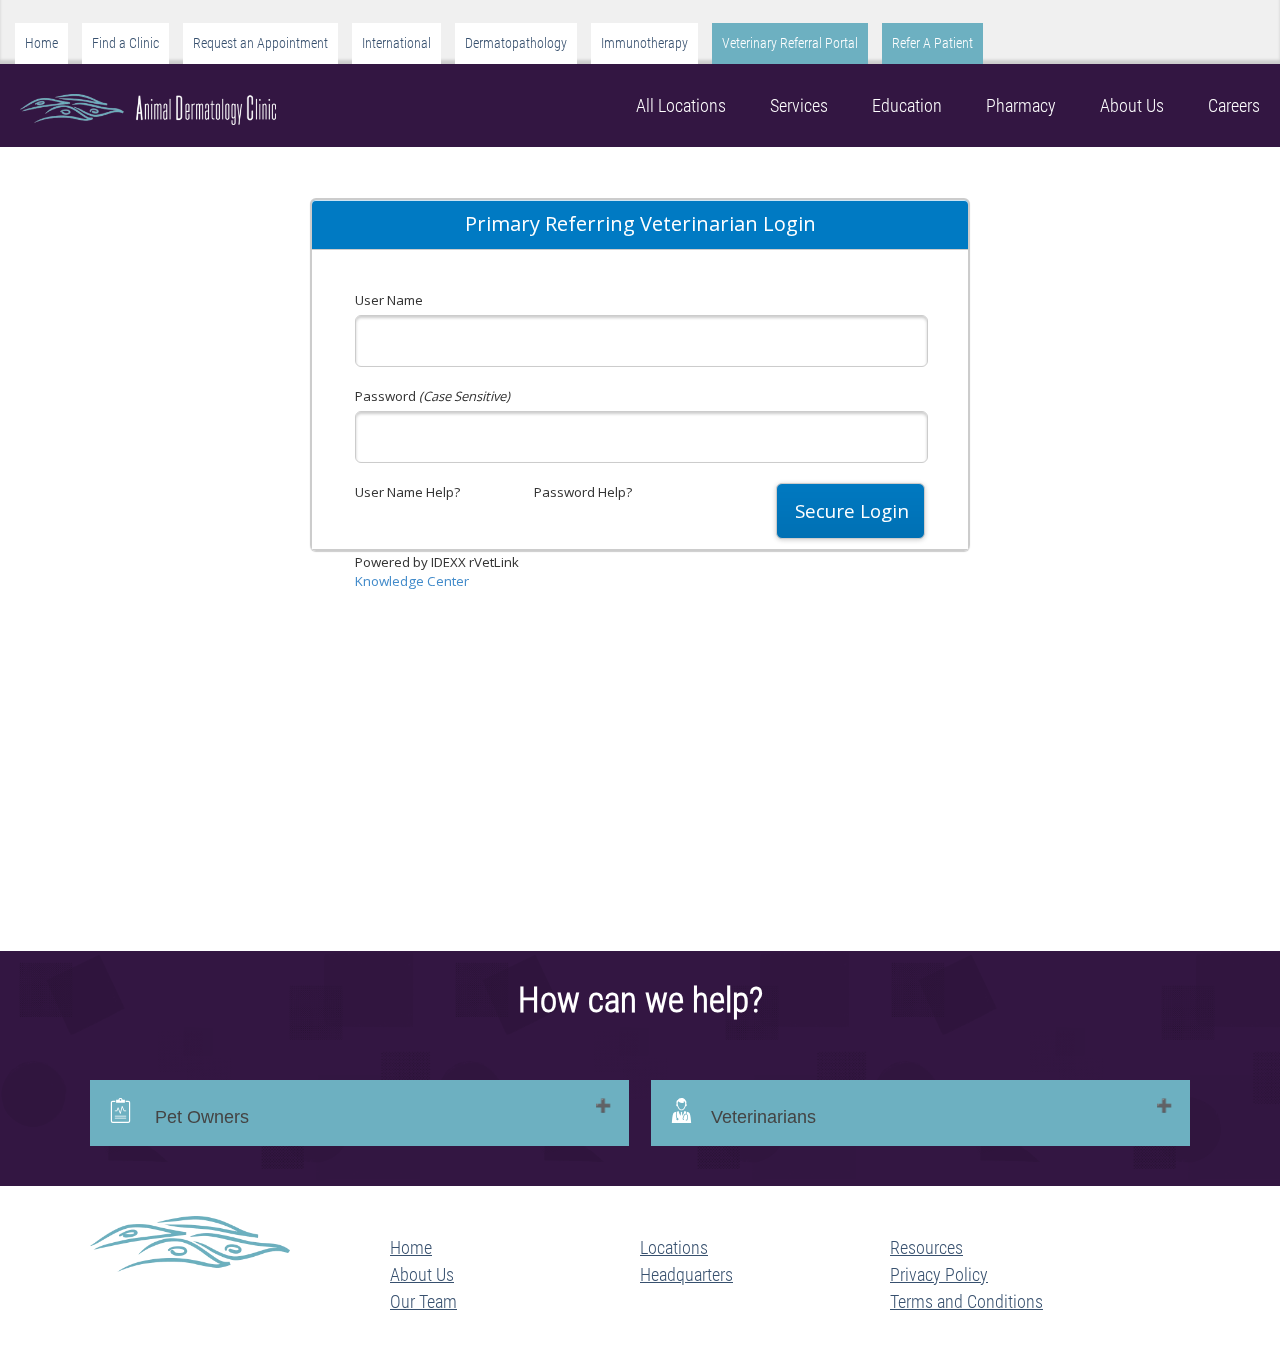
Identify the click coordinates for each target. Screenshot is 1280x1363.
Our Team (423, 1301)
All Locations (681, 105)
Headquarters (686, 1274)
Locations (674, 1247)
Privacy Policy (939, 1274)
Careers (1234, 105)
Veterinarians (763, 1117)
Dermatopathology (516, 43)
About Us (1132, 105)
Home (41, 43)
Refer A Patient (932, 43)
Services (799, 105)
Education (907, 105)
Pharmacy (1021, 105)
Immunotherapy (644, 43)
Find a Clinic (125, 43)
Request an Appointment (260, 43)
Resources (926, 1247)
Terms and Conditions (966, 1301)
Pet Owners (199, 1117)
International (396, 43)
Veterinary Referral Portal (790, 43)
